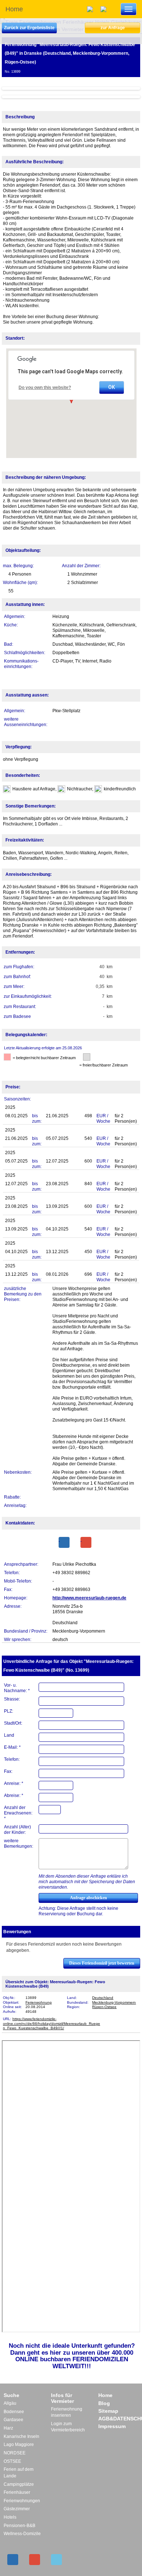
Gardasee (13, 2420)
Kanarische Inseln (21, 2436)
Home (14, 9)
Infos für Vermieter (62, 2398)
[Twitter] (56, 2560)
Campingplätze (19, 2484)
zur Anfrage (113, 28)
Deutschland (103, 1998)
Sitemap (108, 2411)
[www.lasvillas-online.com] (105, 9)
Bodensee (14, 2412)
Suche (11, 2395)
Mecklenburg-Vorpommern (114, 2002)
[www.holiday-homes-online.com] (92, 9)
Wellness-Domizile (22, 2534)
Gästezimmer (17, 2509)
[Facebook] (64, 1542)
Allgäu (10, 2403)
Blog (104, 2403)
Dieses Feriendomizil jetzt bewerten (102, 1963)
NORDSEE (15, 2453)
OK (112, 387)
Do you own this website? (45, 388)
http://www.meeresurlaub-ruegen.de (89, 1598)
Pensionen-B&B (19, 2526)
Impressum (112, 2426)
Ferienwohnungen (22, 2501)
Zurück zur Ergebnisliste (29, 28)
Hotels (10, 2517)
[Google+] (86, 1542)
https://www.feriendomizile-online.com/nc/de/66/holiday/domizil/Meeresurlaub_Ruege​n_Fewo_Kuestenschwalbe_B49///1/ (52, 2023)
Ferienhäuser (17, 2492)
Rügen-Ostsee (104, 2007)
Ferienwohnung (39, 2002)
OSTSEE (12, 2461)
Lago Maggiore (19, 2445)
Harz (8, 2428)
